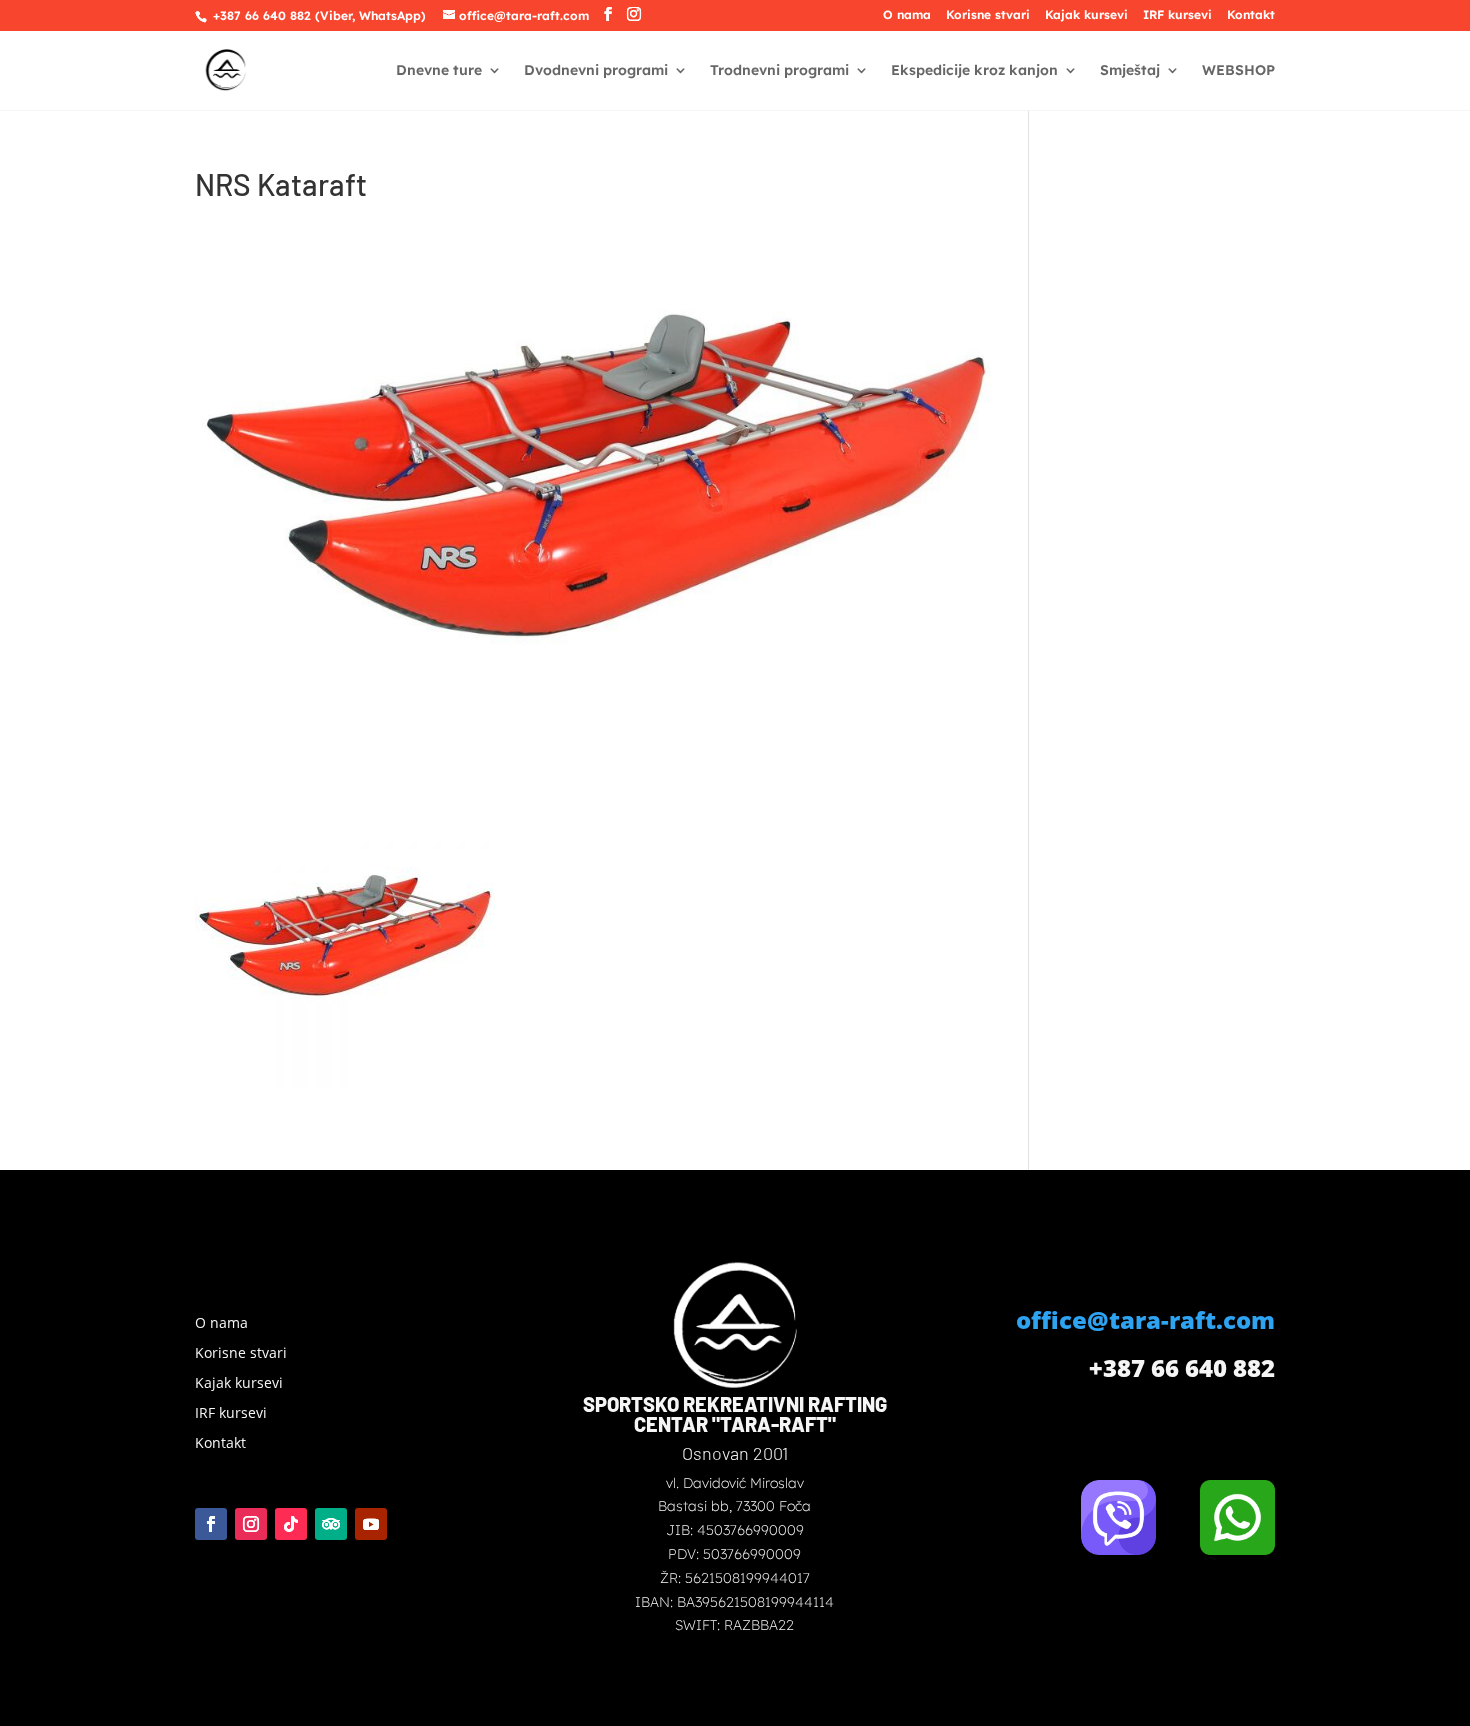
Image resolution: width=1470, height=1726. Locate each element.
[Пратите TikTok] (291, 1524)
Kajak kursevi (1086, 15)
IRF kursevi (1177, 15)
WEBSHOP (1238, 71)
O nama (907, 15)
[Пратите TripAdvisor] (331, 1524)
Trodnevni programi (779, 71)
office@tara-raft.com (1145, 1319)
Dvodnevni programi (596, 71)
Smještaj (1130, 71)
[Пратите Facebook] (211, 1524)
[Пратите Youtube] (371, 1524)
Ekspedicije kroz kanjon (974, 71)
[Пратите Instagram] (251, 1524)
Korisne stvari (988, 15)
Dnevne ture (439, 71)
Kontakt (1251, 15)
